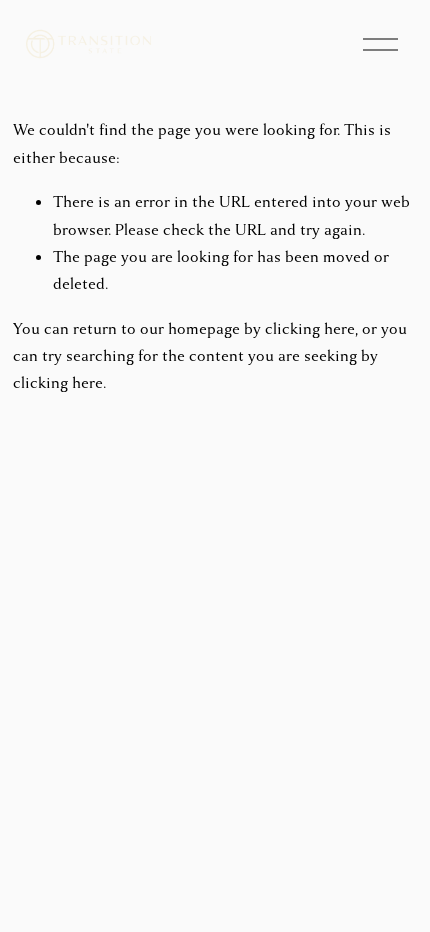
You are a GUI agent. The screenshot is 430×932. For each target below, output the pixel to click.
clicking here (310, 329)
